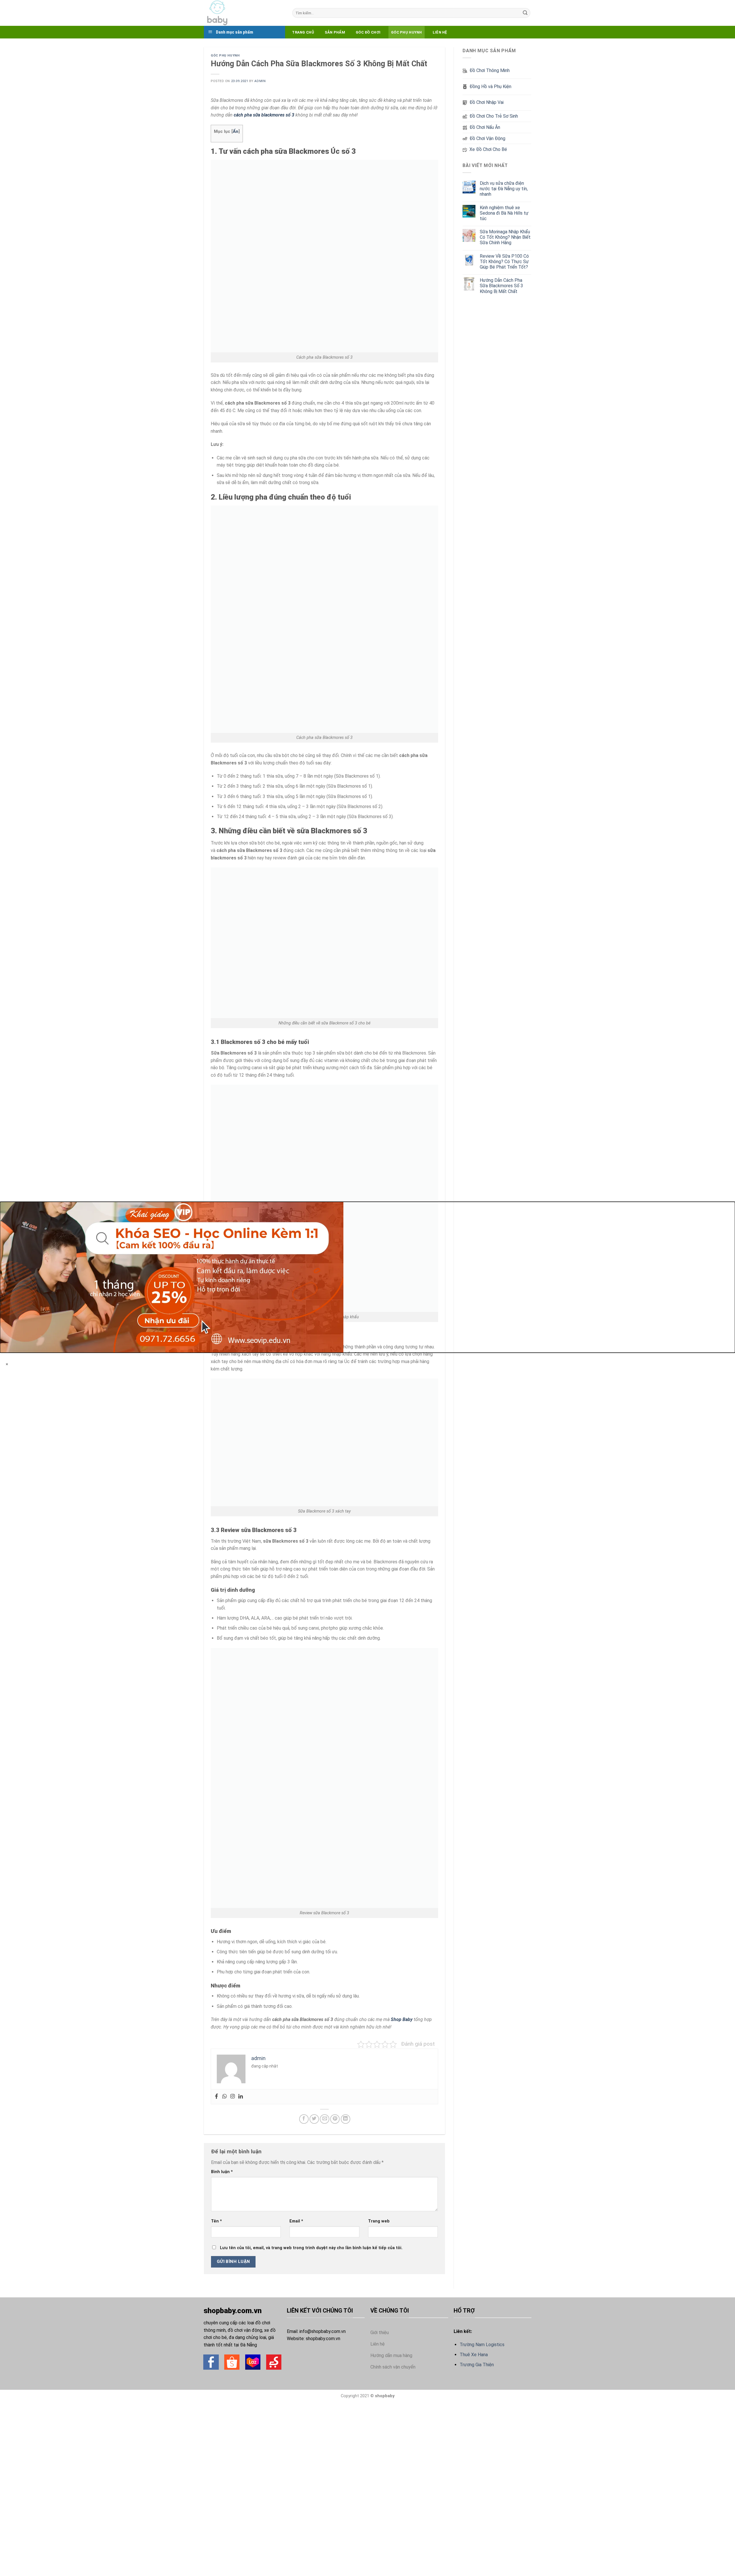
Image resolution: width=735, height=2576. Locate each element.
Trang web (379, 2221)
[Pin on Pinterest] (335, 2119)
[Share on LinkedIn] (346, 2119)
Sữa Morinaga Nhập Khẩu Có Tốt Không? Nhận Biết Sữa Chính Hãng (505, 237)
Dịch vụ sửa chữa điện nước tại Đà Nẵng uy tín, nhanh (504, 189)
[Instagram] (233, 2097)
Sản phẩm (335, 32)
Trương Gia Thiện (477, 2365)
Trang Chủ (303, 32)
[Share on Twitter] (314, 2119)
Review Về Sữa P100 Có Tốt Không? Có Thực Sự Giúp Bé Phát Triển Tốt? (504, 262)
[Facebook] (216, 2097)
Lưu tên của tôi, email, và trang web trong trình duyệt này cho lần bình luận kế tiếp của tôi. (311, 2248)
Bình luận (222, 2172)
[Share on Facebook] (304, 2119)
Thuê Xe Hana (474, 2355)
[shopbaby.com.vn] (244, 13)
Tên (216, 2221)
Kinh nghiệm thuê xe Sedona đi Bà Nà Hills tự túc (504, 213)
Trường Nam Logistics (482, 2345)
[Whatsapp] (225, 2097)
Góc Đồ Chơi (368, 32)
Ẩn (236, 131)
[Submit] (525, 13)
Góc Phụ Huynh (406, 32)
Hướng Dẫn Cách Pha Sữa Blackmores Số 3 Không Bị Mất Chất (501, 286)
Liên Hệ (440, 32)
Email (296, 2221)
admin (260, 81)
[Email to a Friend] (325, 2119)
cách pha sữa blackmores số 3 (264, 115)
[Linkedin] (241, 2097)
